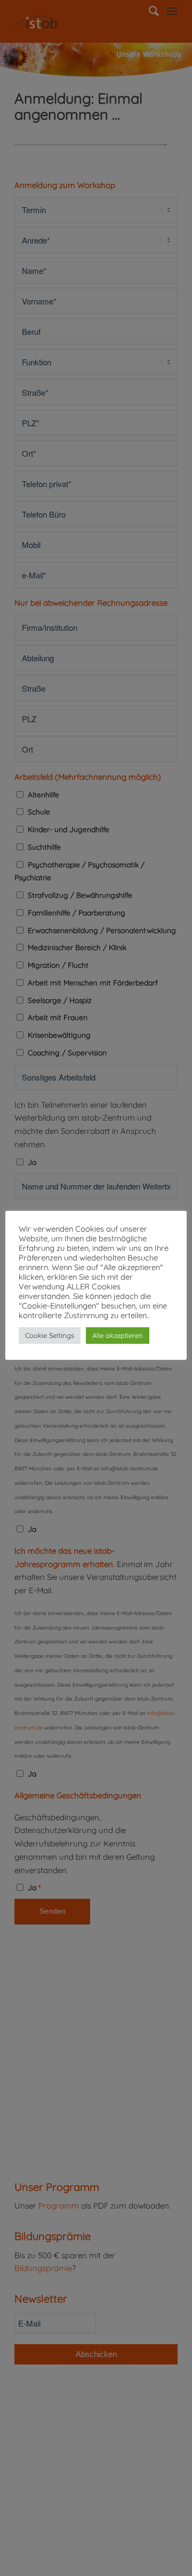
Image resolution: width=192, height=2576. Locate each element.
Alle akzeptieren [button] (118, 1335)
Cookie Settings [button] (50, 1335)
